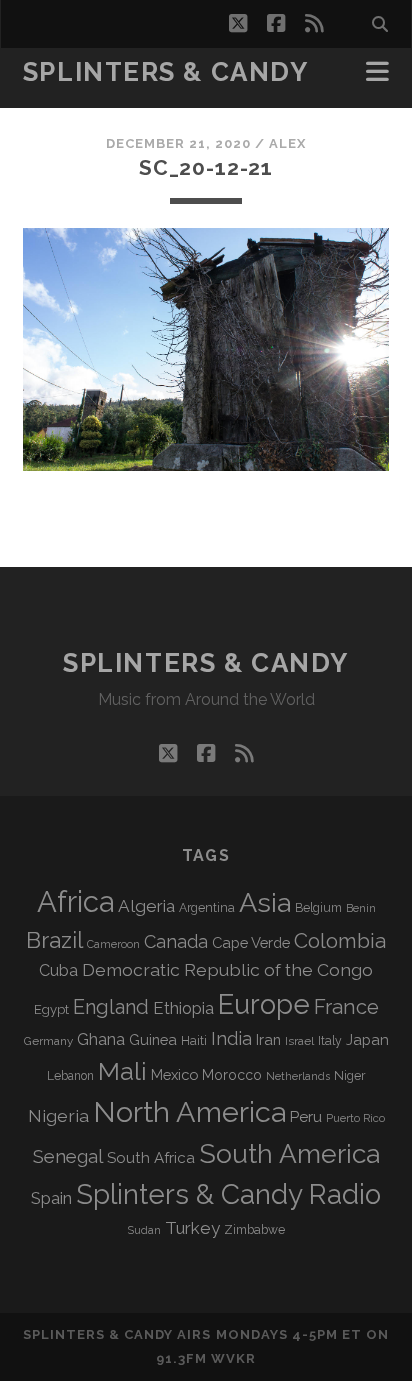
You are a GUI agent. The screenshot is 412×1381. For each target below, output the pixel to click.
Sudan (144, 1230)
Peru (306, 1116)
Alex (287, 143)
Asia (265, 902)
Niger (350, 1075)
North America (189, 1112)
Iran (268, 1039)
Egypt (51, 1009)
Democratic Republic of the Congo (227, 969)
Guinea (153, 1039)
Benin (361, 908)
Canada (176, 941)
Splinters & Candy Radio (228, 1194)
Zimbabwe (254, 1230)
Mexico (174, 1074)
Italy (330, 1041)
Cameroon (113, 944)
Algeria (146, 906)
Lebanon (70, 1076)
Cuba (58, 970)
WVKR (233, 1358)
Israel (299, 1041)
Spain (51, 1198)
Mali (122, 1071)
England (111, 1007)
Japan (367, 1040)
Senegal (68, 1156)
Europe (264, 1004)
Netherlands (298, 1076)
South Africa (151, 1158)
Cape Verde (251, 942)
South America (289, 1153)
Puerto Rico (355, 1118)
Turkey (192, 1228)
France (346, 1007)
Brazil (54, 940)
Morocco (232, 1075)
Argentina (207, 908)
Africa (75, 901)
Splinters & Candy (166, 72)
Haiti (194, 1040)
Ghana (101, 1039)
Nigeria (58, 1115)
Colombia (340, 941)
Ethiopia (183, 1008)
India (231, 1038)
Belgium (318, 908)
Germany (48, 1041)
